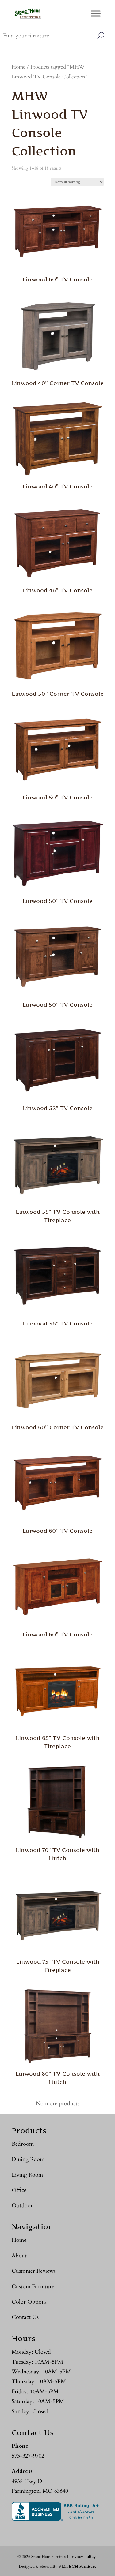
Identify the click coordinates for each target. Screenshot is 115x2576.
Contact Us (25, 2317)
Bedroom (23, 2144)
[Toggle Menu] (96, 13)
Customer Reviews (34, 2271)
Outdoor (22, 2206)
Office (19, 2190)
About (19, 2256)
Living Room (27, 2175)
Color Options (29, 2302)
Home (19, 67)
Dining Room (28, 2159)
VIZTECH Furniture (77, 2567)
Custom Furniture (33, 2287)
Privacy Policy (82, 2557)
